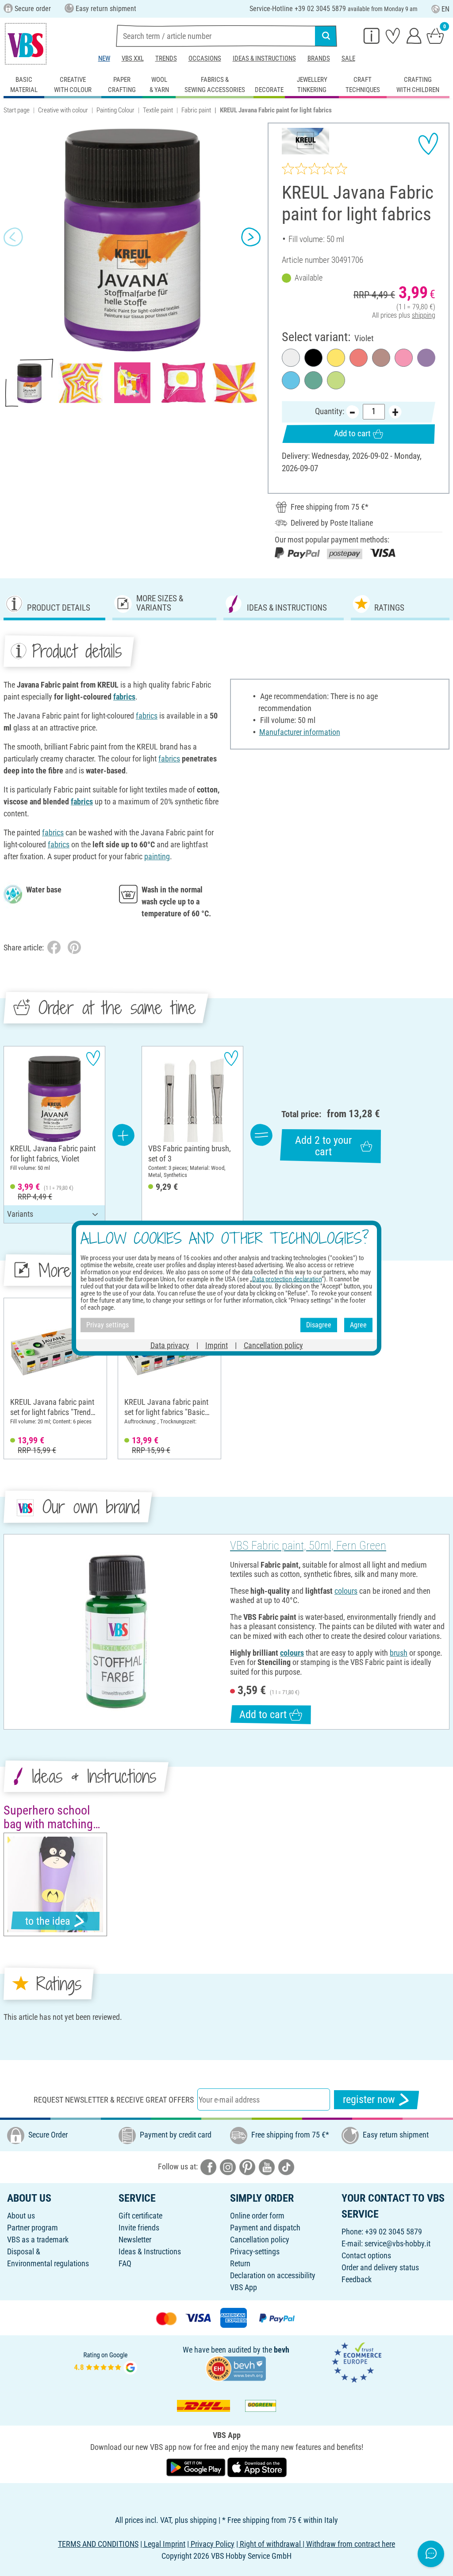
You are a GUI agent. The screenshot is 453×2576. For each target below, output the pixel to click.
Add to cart (352, 433)
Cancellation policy (260, 2240)
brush (399, 1653)
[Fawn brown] (381, 358)
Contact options (366, 2255)
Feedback (357, 2279)
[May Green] (336, 380)
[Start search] (326, 36)
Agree (358, 1325)
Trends (166, 58)
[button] (13, 237)
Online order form (257, 2216)
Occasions (205, 58)
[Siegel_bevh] (236, 2368)
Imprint (217, 1345)
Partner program (33, 2228)
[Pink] (404, 358)
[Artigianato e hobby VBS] (26, 44)
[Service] (372, 35)
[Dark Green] (313, 380)
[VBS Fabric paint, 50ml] (116, 1632)
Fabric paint (196, 110)
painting (157, 856)
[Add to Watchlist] (428, 144)
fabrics (124, 697)
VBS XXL (133, 58)
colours (346, 1591)
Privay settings (107, 1325)
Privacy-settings (255, 2251)
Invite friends (139, 2228)
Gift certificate (140, 2216)
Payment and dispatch (265, 2228)
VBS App (244, 2287)
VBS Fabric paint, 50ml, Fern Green (308, 1546)
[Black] (313, 358)
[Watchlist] (393, 35)
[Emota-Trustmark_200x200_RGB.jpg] (357, 2362)
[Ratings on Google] (106, 2362)
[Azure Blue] (291, 380)
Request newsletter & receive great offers (114, 2100)
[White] (291, 358)
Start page (17, 110)
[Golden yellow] (336, 358)
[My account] (414, 35)
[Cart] (435, 35)
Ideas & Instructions (264, 58)
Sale (348, 58)
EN (445, 9)
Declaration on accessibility (273, 2275)
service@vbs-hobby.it (397, 2243)
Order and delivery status (380, 2267)
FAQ (125, 2263)
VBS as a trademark (38, 2240)
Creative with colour (63, 110)
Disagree (319, 1325)
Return (240, 2263)
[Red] (359, 358)
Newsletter (135, 2240)
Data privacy (170, 1345)
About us (21, 2216)
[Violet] (426, 358)
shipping (424, 315)
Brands (319, 58)
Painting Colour (115, 110)
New (104, 58)
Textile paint (158, 110)
